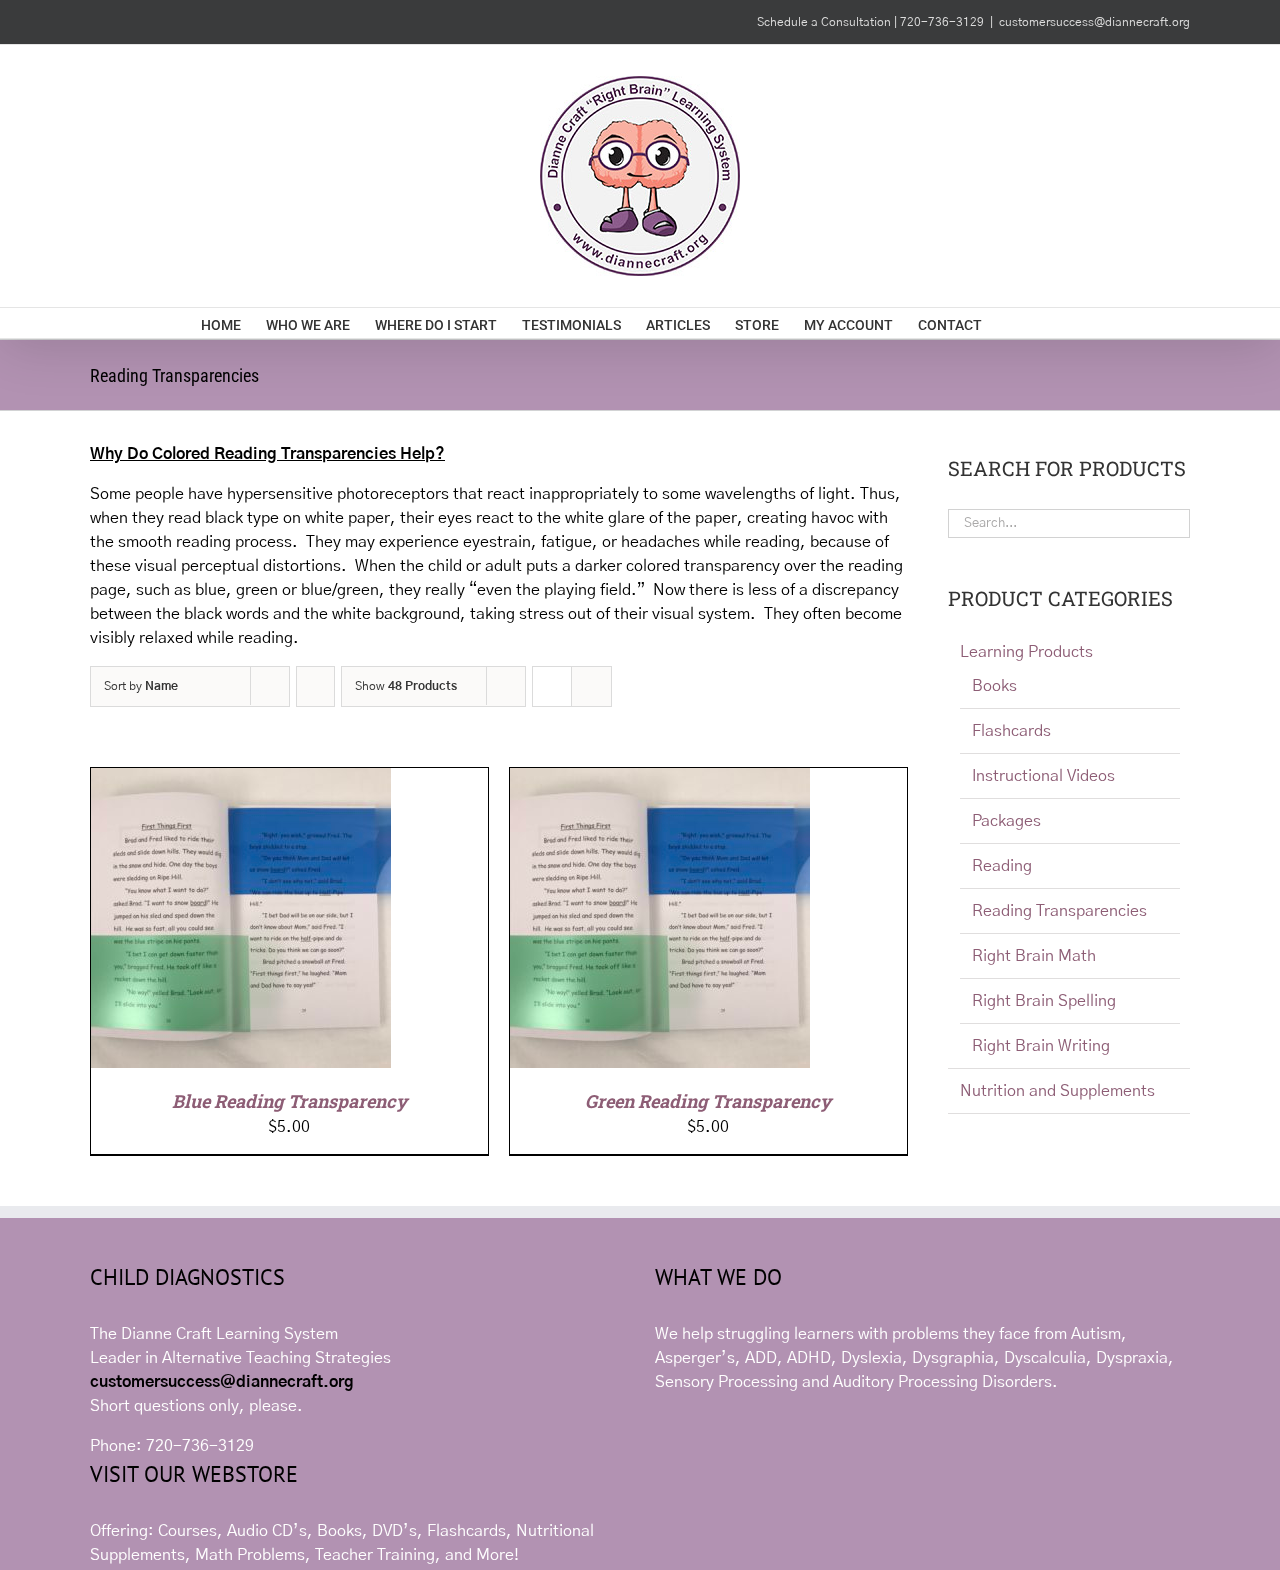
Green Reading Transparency (708, 1101)
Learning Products (1026, 652)
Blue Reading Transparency (289, 1101)
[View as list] (591, 686)
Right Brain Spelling (1044, 1001)
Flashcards (1011, 731)
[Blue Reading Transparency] (241, 780)
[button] (1048, 323)
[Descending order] (315, 686)
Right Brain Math (1034, 956)
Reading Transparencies (1059, 911)
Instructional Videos (1043, 776)
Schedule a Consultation (825, 22)
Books (994, 686)
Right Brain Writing (1041, 1046)
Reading (1002, 866)
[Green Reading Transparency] (660, 780)
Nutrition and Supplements (1057, 1091)
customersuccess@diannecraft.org (1094, 22)
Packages (1006, 821)
